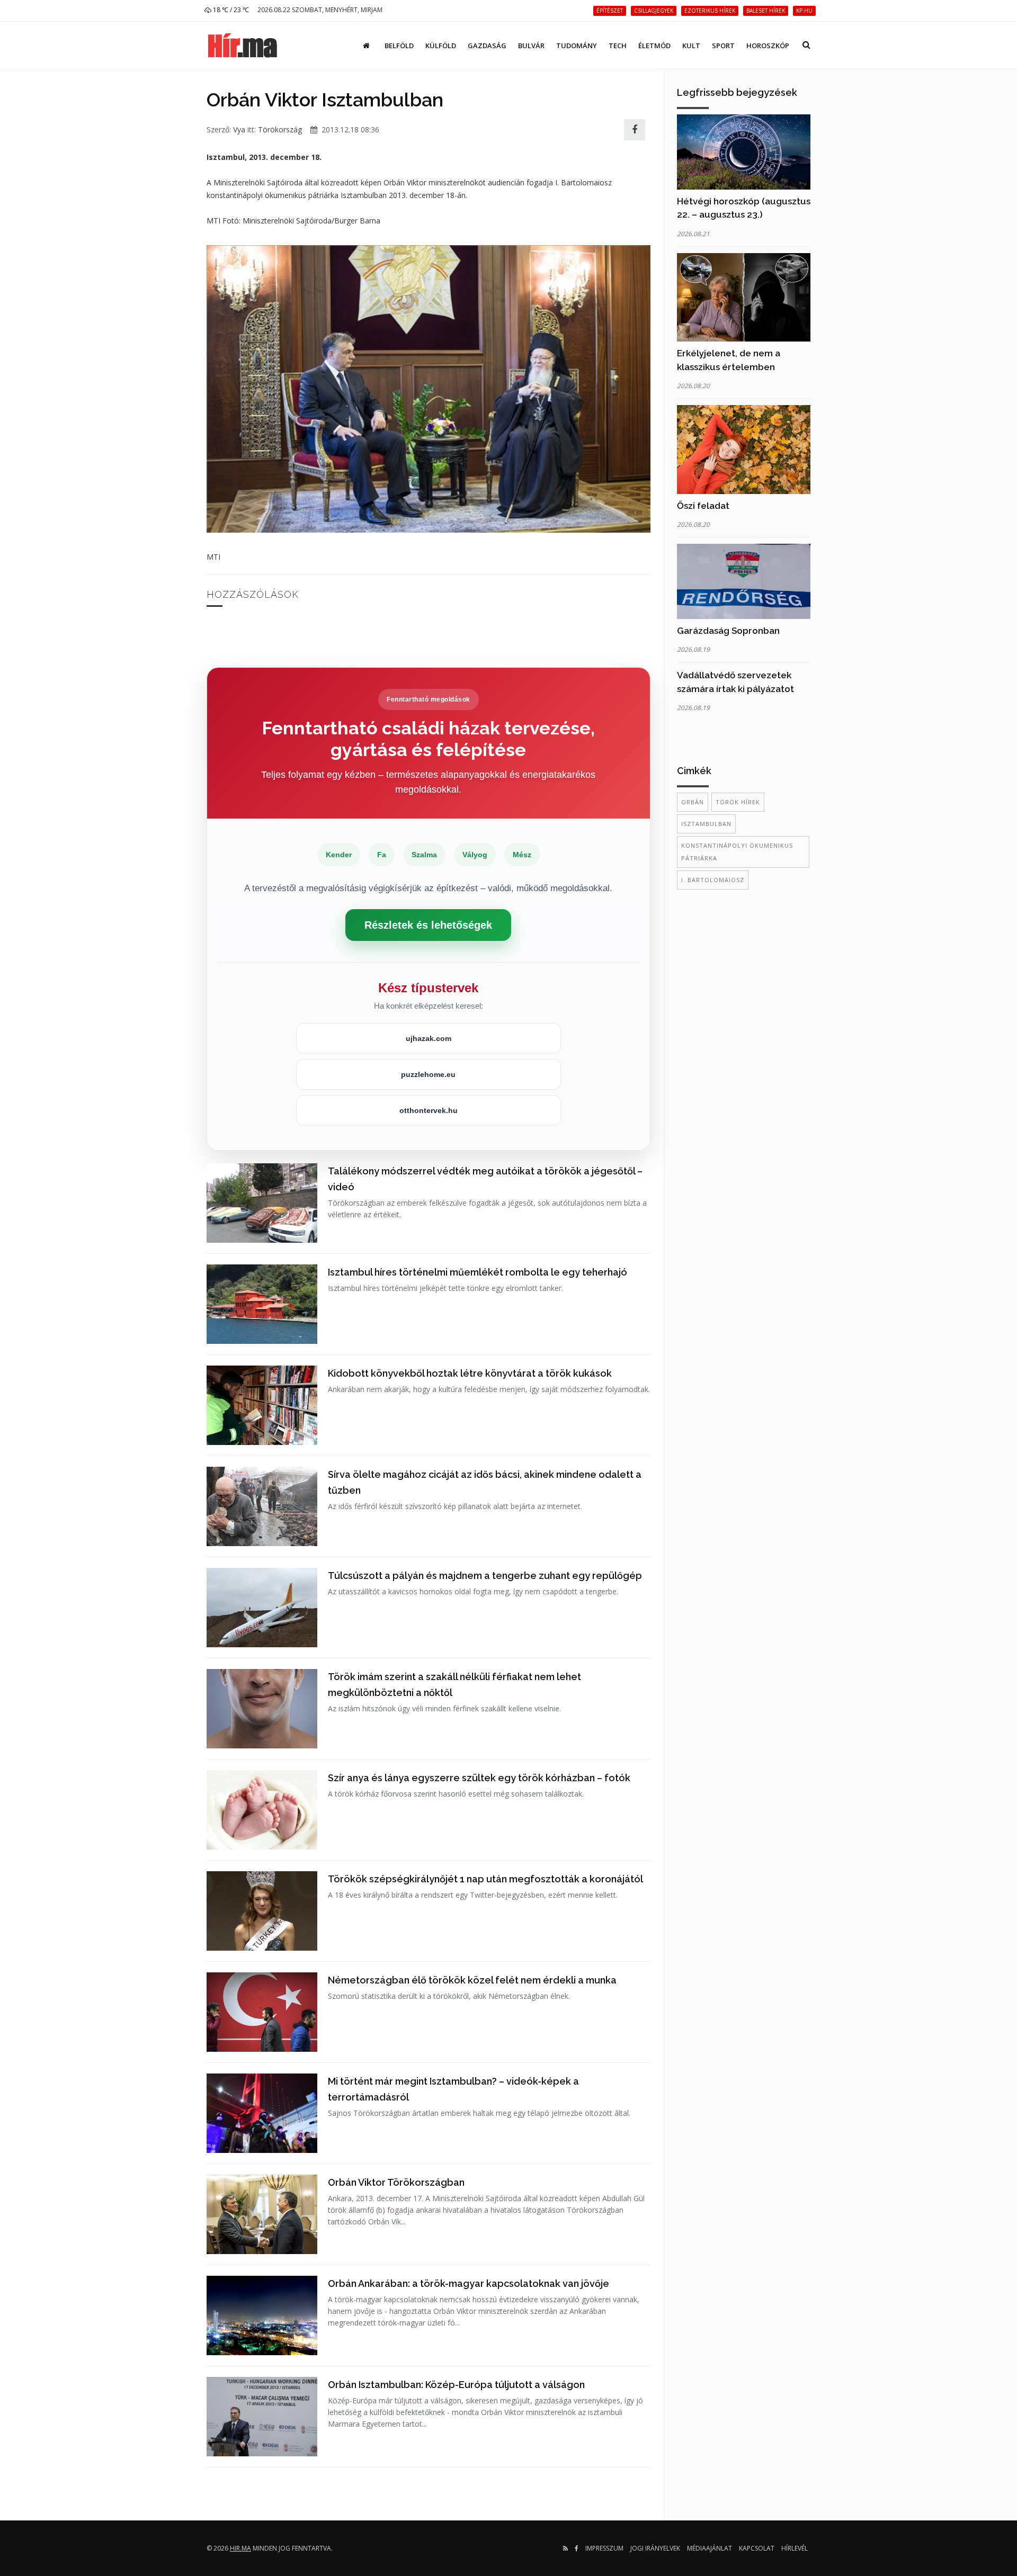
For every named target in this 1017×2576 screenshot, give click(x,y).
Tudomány (577, 46)
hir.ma (240, 2548)
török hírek (738, 802)
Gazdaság (487, 46)
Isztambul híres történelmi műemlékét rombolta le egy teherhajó (478, 1272)
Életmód (654, 46)
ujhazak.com (429, 1038)
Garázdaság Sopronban (728, 631)
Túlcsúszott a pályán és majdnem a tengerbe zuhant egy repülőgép (485, 1576)
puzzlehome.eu (428, 1074)
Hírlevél (795, 2548)
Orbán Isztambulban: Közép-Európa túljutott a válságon (456, 2385)
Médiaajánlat (710, 2548)
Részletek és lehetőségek (428, 925)
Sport (723, 46)
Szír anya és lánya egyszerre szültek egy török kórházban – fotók (479, 1778)
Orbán (693, 802)
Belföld (399, 46)
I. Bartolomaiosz (713, 880)
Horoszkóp (768, 46)
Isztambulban (706, 824)
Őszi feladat (703, 506)
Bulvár (531, 46)
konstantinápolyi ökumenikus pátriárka (737, 852)
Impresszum (604, 2548)
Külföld (441, 46)
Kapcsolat (757, 2548)
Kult (691, 46)
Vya (239, 129)
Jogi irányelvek (655, 2548)
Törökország (280, 129)
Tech (618, 46)
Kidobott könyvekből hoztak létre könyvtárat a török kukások (470, 1373)
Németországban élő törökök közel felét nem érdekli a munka (472, 1980)
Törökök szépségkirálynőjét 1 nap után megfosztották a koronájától (485, 1879)
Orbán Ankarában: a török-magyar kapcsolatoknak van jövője (469, 2283)
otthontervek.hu (429, 1110)
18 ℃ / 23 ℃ (230, 10)
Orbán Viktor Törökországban (396, 2182)
